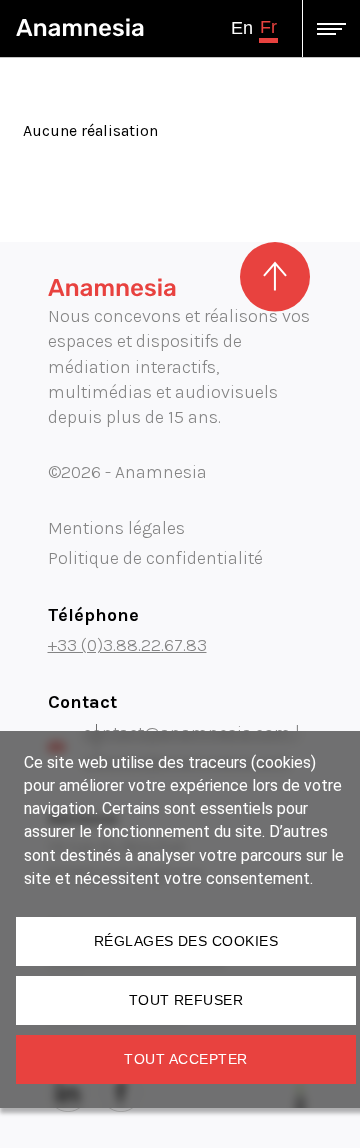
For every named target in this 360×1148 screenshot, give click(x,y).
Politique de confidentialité (155, 558)
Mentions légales (116, 528)
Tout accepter (185, 1059)
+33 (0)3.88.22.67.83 (127, 645)
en (242, 28)
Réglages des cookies (186, 941)
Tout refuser (186, 1000)
